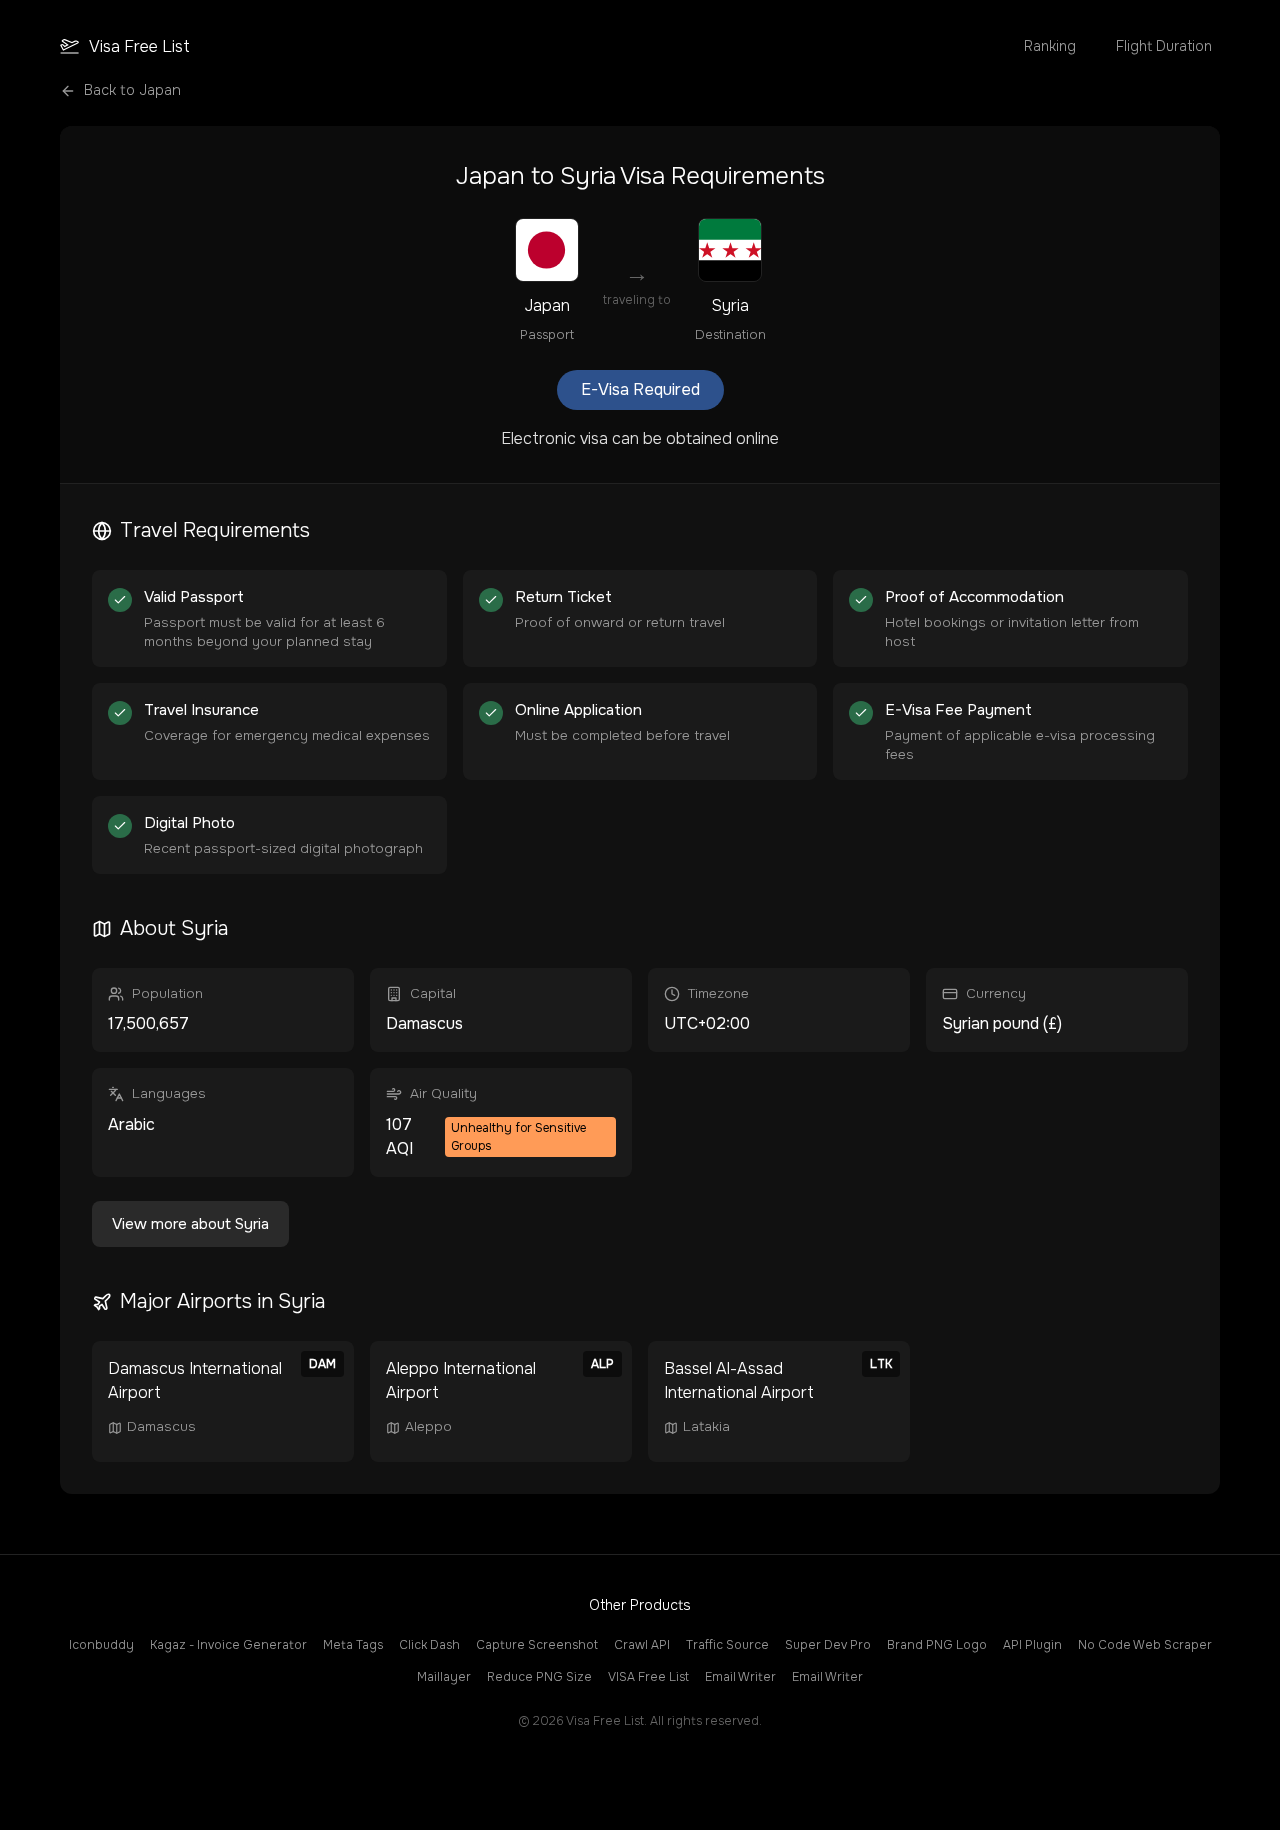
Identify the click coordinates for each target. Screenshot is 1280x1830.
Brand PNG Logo (937, 1645)
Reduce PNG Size (539, 1677)
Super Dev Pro (828, 1645)
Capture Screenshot (537, 1645)
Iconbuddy (101, 1645)
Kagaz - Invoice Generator (228, 1645)
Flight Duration (1164, 46)
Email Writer (740, 1677)
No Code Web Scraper (1145, 1645)
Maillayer (444, 1677)
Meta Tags (353, 1645)
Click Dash (429, 1645)
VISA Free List (648, 1677)
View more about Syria (190, 1224)
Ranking (1050, 46)
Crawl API (642, 1645)
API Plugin (1032, 1645)
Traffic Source (727, 1645)
